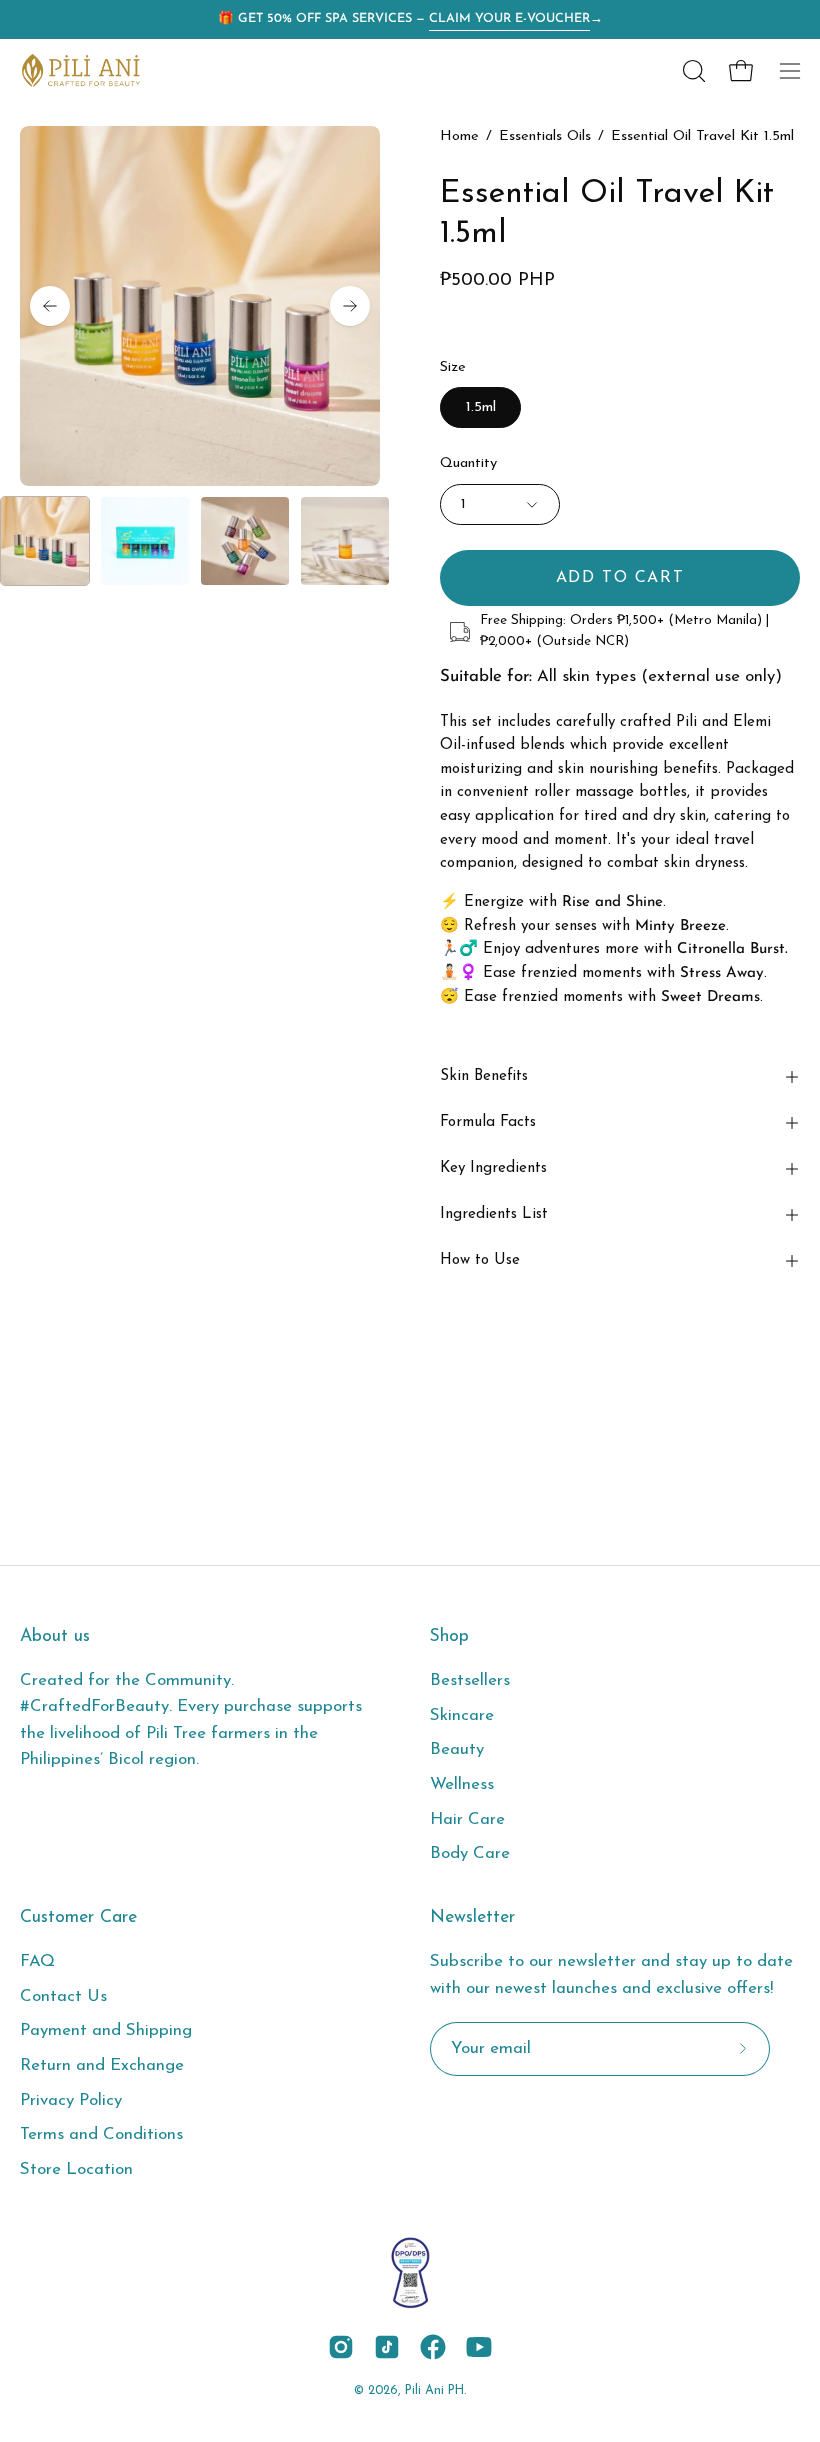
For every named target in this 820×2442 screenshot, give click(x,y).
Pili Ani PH (434, 2391)
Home (459, 136)
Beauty (457, 1749)
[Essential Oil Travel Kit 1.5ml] (45, 541)
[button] (692, 71)
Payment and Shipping (106, 2031)
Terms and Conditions (101, 2135)
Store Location (76, 2169)
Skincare (462, 1715)
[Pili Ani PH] (80, 70)
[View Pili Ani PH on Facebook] (433, 2347)
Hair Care (467, 1819)
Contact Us (63, 1996)
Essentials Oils (545, 136)
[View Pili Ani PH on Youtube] (479, 2347)
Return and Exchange (102, 2065)
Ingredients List (494, 1214)
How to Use (480, 1260)
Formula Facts (488, 1122)
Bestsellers (470, 1680)
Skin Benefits (484, 1076)
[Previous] (50, 306)
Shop (449, 1636)
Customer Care (78, 1917)
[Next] (350, 306)
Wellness (462, 1784)
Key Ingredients (493, 1168)
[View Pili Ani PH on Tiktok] (387, 2347)
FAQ (37, 1961)
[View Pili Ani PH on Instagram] (341, 2347)
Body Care (470, 1853)
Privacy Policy (71, 2100)
